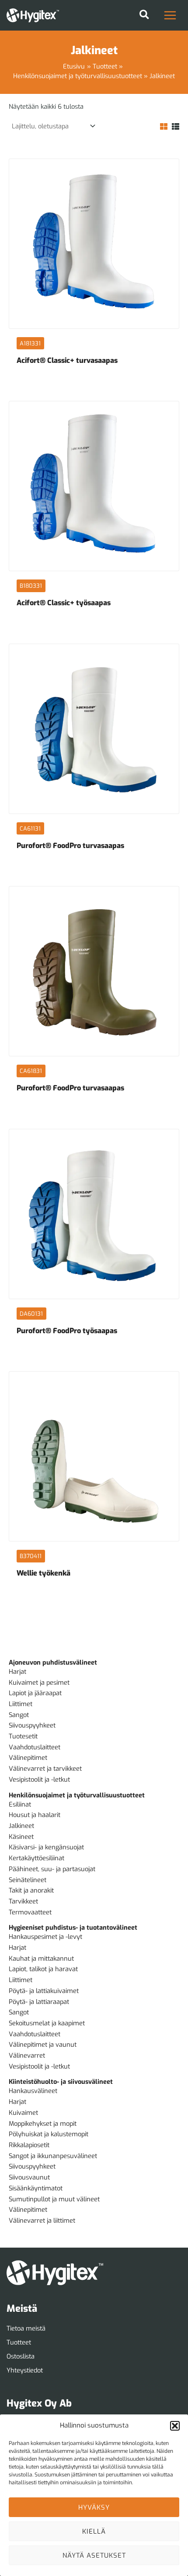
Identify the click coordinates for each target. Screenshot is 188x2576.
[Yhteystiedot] (25, 2371)
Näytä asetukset (94, 2555)
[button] (175, 2426)
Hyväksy (94, 2507)
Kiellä (94, 2531)
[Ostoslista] (21, 2357)
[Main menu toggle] (170, 15)
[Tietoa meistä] (26, 2329)
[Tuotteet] (19, 2343)
